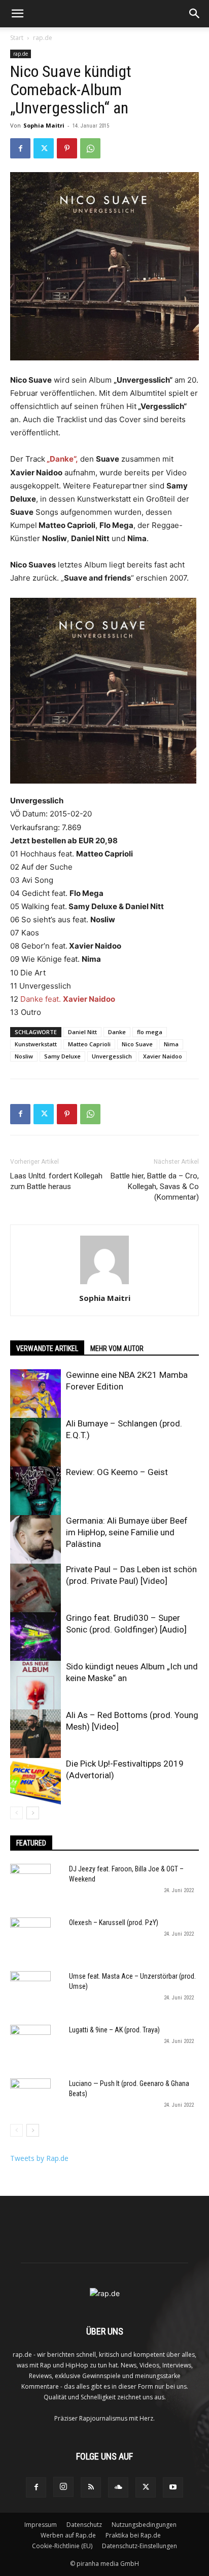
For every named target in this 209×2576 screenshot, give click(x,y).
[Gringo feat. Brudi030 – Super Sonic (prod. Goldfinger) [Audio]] (36, 1638)
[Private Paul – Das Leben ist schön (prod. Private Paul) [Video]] (36, 1589)
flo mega (150, 1032)
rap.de (43, 38)
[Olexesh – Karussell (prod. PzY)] (30, 1938)
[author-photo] (104, 1284)
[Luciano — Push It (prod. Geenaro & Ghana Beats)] (30, 2099)
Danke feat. (68, 999)
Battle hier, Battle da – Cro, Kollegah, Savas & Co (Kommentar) (155, 1187)
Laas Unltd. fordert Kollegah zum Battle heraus (56, 1181)
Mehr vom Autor (117, 1348)
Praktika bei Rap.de (133, 2535)
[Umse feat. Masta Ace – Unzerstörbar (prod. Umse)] (30, 1991)
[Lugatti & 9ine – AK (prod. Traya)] (30, 2045)
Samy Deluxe (62, 1056)
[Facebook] (20, 148)
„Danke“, (62, 459)
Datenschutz (84, 2525)
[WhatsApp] (90, 148)
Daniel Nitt (82, 1032)
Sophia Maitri (44, 125)
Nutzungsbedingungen (144, 2525)
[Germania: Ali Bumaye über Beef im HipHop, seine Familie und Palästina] (36, 1540)
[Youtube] (173, 2487)
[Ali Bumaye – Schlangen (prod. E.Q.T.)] (36, 1443)
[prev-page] (16, 1813)
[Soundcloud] (118, 2487)
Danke (117, 1032)
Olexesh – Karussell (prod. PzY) (114, 1923)
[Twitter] (44, 148)
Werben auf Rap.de (68, 2535)
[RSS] (91, 2487)
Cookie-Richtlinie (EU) (62, 2546)
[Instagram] (63, 2487)
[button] (17, 14)
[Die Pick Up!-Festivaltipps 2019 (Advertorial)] (36, 1783)
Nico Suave (137, 1044)
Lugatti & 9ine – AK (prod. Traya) (114, 2030)
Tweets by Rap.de (39, 2158)
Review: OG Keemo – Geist (117, 1472)
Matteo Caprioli (89, 1044)
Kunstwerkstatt (36, 1044)
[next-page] (33, 1813)
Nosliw (24, 1056)
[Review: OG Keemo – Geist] (36, 1492)
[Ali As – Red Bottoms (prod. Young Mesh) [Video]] (36, 1735)
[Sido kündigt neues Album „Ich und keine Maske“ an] (36, 1686)
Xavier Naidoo (163, 1056)
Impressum (41, 2525)
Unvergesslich (112, 1056)
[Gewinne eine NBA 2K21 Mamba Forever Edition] (36, 1395)
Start (17, 38)
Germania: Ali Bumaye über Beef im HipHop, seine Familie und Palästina (127, 1532)
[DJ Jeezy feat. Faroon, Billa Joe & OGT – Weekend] (30, 1884)
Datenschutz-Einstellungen (140, 2546)
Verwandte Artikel (47, 1348)
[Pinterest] (67, 148)
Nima (171, 1044)
